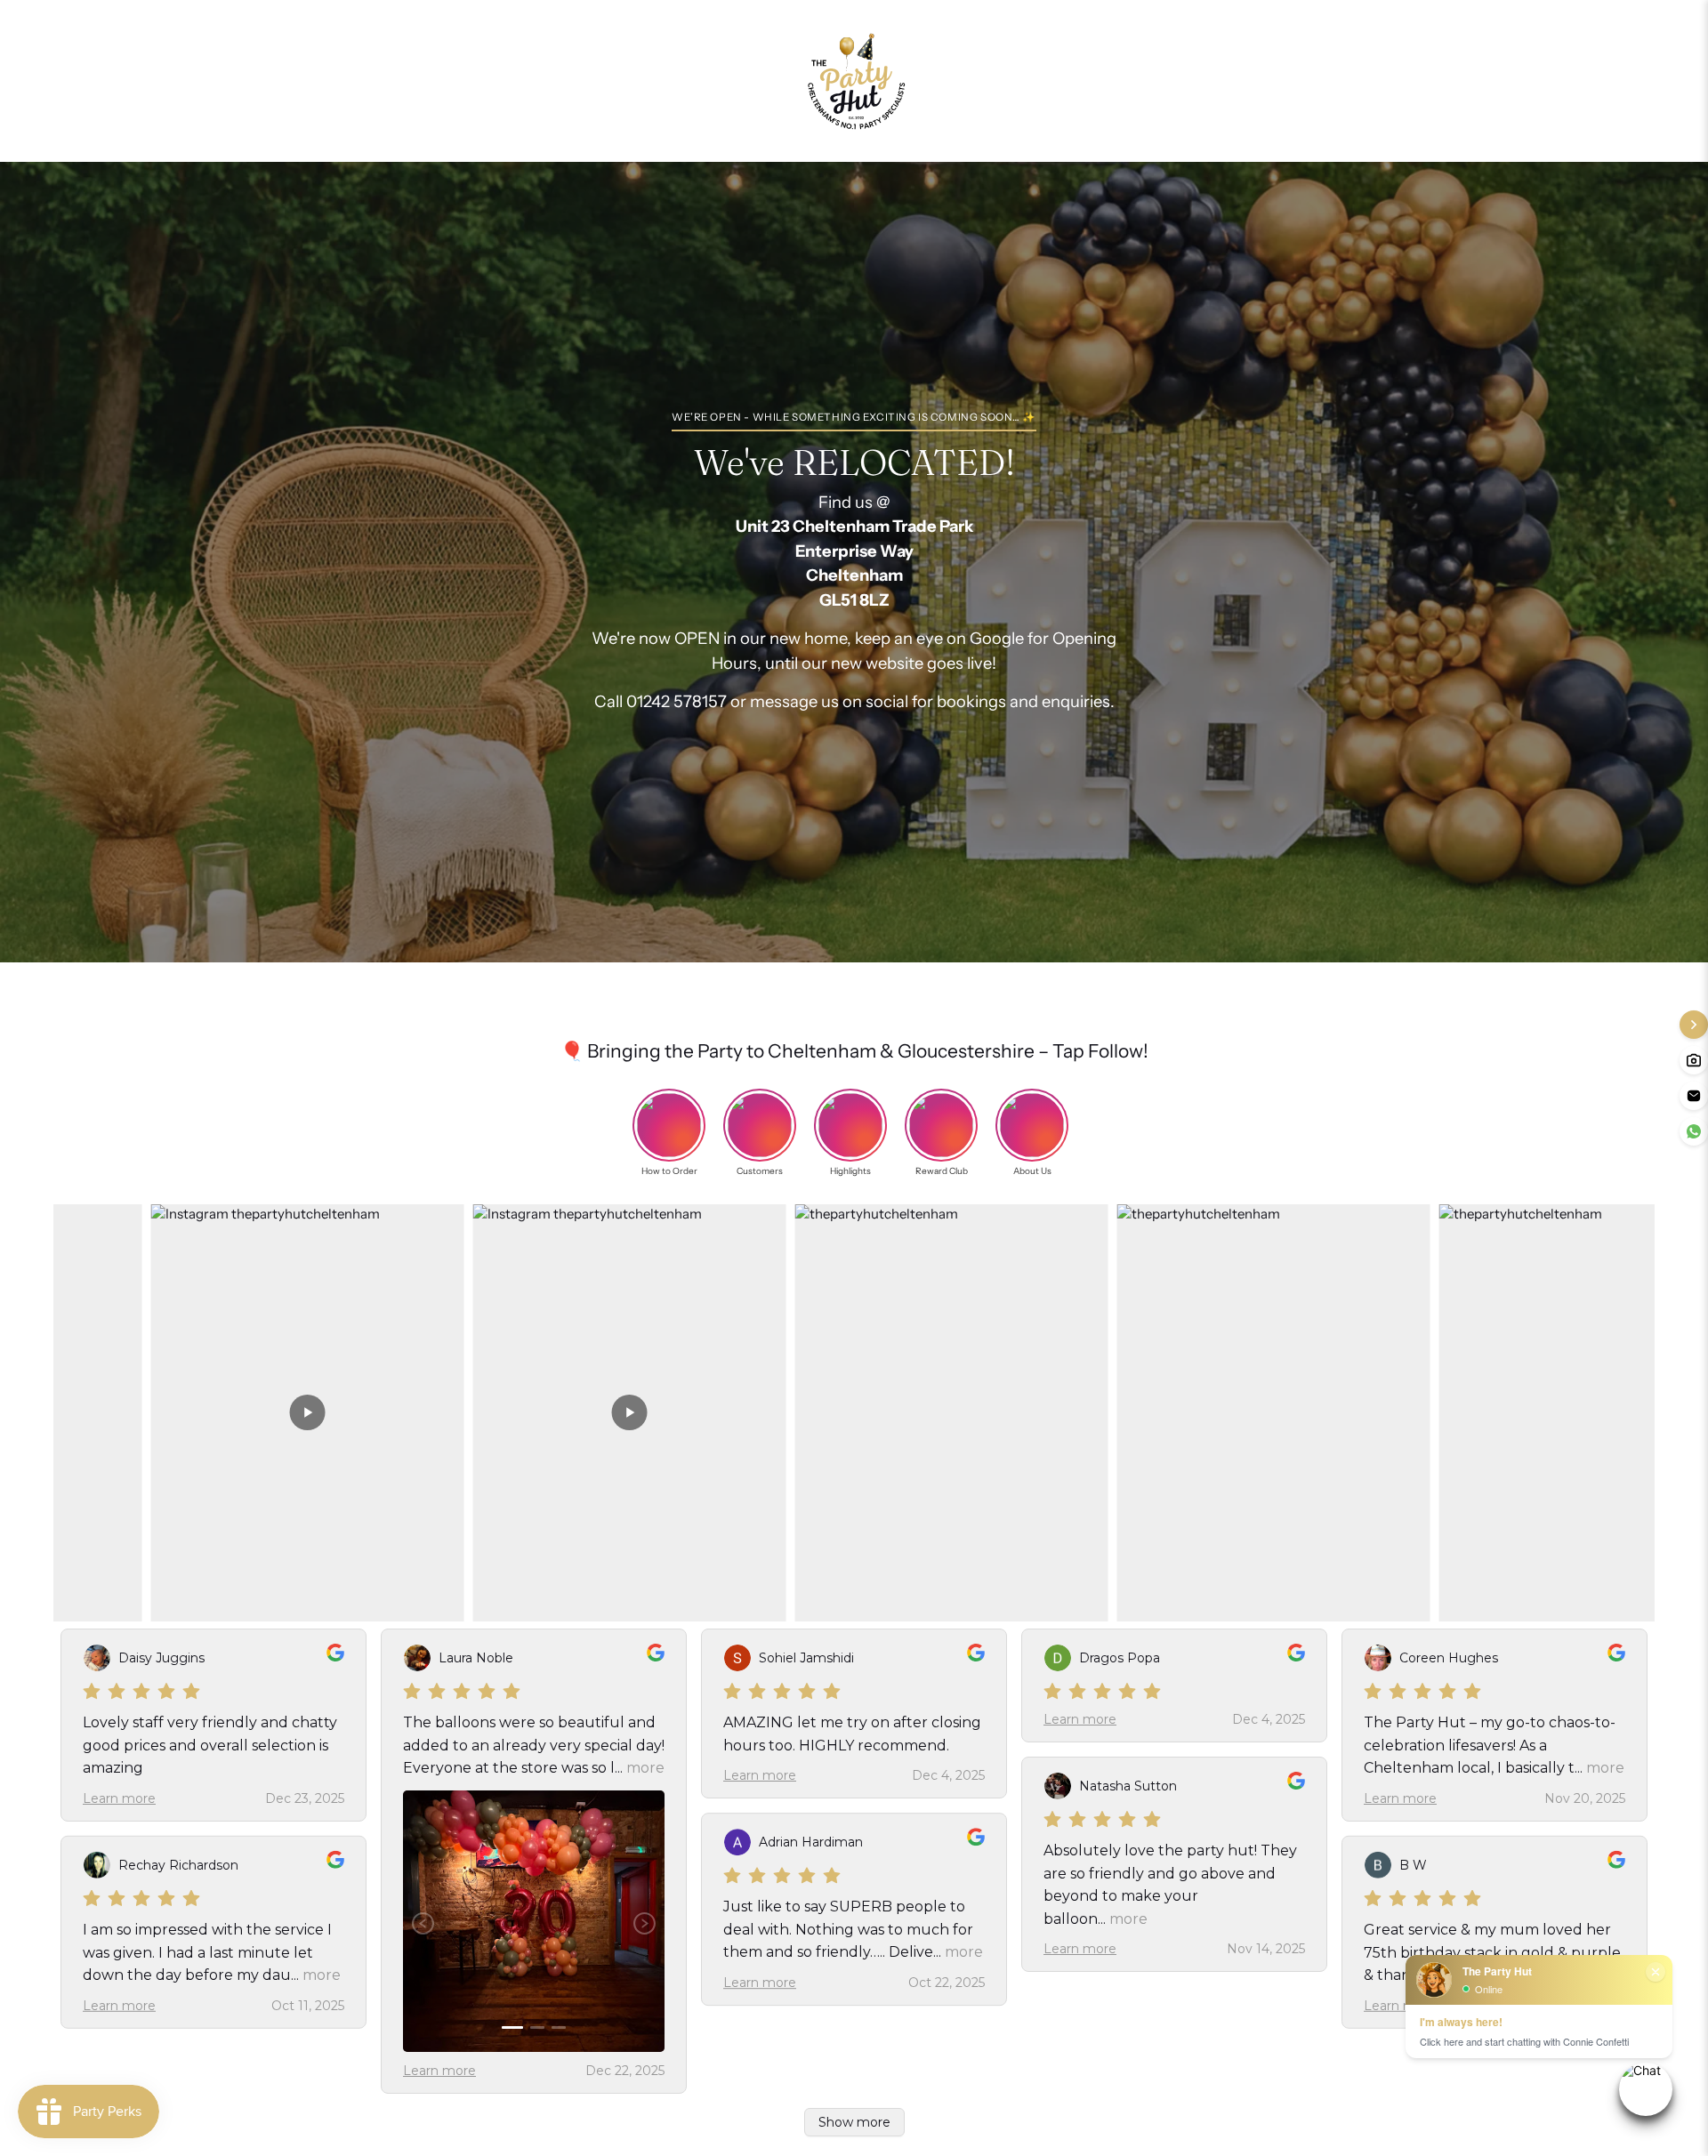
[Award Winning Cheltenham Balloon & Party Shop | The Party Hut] (854, 81)
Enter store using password (1047, 80)
